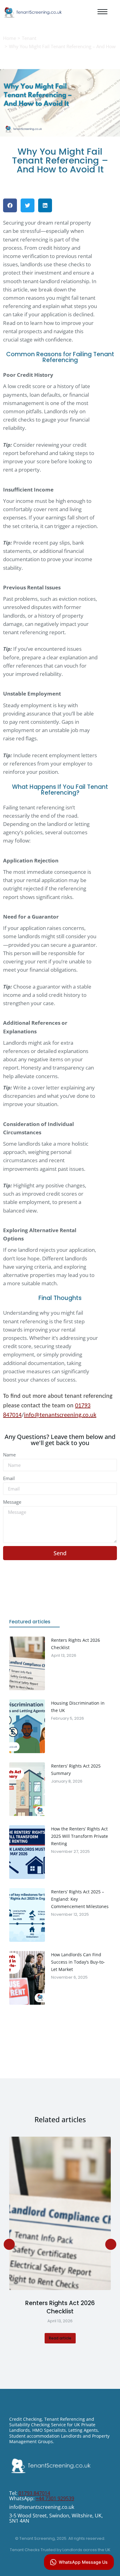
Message (12, 1502)
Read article (60, 2338)
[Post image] (60, 2213)
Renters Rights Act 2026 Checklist (60, 2307)
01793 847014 (34, 2493)
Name (9, 1455)
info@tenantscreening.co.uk (60, 1415)
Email (9, 1478)
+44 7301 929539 (55, 2498)
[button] (10, 205)
